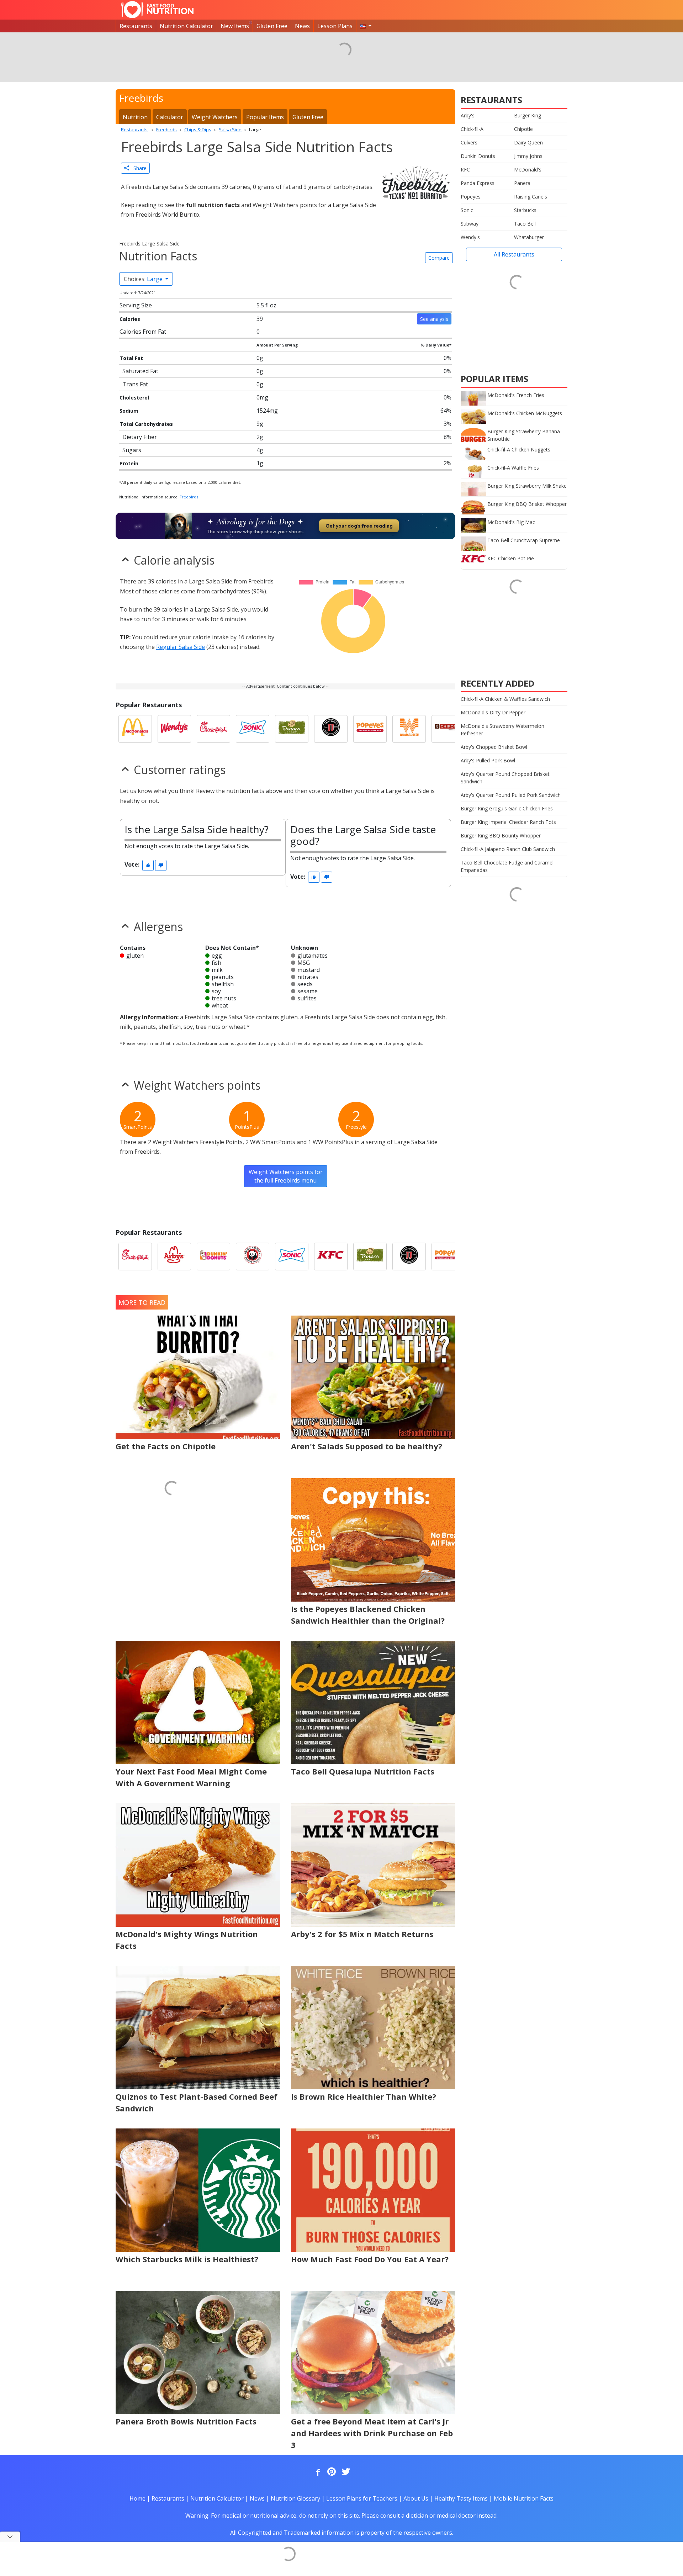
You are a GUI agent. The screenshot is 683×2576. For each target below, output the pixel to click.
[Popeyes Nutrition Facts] (370, 729)
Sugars (132, 450)
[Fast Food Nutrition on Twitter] (345, 2472)
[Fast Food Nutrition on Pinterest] (331, 2472)
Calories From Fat (143, 332)
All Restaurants (514, 254)
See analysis (434, 319)
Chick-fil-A (472, 129)
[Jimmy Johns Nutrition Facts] (331, 729)
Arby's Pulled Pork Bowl (488, 760)
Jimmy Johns (528, 156)
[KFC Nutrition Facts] (331, 1257)
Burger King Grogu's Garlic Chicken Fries (507, 808)
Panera (522, 183)
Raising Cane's (531, 197)
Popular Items (265, 117)
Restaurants (136, 26)
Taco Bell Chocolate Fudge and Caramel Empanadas (507, 866)
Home (137, 2498)
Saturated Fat (140, 371)
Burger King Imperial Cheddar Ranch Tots (508, 822)
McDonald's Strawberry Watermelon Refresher (502, 730)
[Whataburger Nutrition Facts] (409, 729)
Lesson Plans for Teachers (362, 2498)
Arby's (468, 115)
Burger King (528, 115)
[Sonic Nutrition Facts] (253, 729)
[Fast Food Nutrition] (157, 10)
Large (144, 279)
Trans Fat (135, 384)
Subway (470, 224)
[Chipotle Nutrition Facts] (448, 729)
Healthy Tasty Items (461, 2498)
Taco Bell (525, 224)
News (302, 26)
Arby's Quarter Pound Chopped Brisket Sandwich (505, 778)
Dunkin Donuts (478, 156)
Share (138, 168)
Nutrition (135, 117)
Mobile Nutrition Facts (524, 2498)
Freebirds (189, 497)
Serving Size (136, 305)
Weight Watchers (215, 117)
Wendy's (470, 237)
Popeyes (471, 197)
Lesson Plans (335, 26)
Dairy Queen (528, 142)
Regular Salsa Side (181, 647)
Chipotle (523, 129)
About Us (416, 2498)
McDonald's (528, 170)
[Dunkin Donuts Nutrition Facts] (213, 1257)
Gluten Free (272, 26)
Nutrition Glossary (295, 2498)
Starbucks (525, 210)
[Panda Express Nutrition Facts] (253, 1257)
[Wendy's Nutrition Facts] (174, 729)
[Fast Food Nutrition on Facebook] (317, 2472)
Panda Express (478, 183)
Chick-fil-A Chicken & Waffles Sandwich (505, 699)
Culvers (469, 142)
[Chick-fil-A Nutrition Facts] (213, 729)
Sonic (467, 210)
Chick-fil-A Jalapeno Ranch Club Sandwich (508, 849)
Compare (439, 258)
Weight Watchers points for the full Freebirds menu (286, 1176)
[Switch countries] (366, 26)
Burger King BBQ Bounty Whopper (501, 835)
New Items (235, 26)
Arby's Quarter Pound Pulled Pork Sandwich (511, 795)
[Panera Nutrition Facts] (292, 729)
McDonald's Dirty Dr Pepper (493, 712)
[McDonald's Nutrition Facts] (135, 729)
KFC (465, 170)
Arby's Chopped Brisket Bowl (494, 747)
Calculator (170, 117)
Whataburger (529, 237)
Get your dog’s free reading (359, 526)
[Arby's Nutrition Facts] (174, 1257)
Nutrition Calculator (186, 26)
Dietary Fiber (140, 437)
